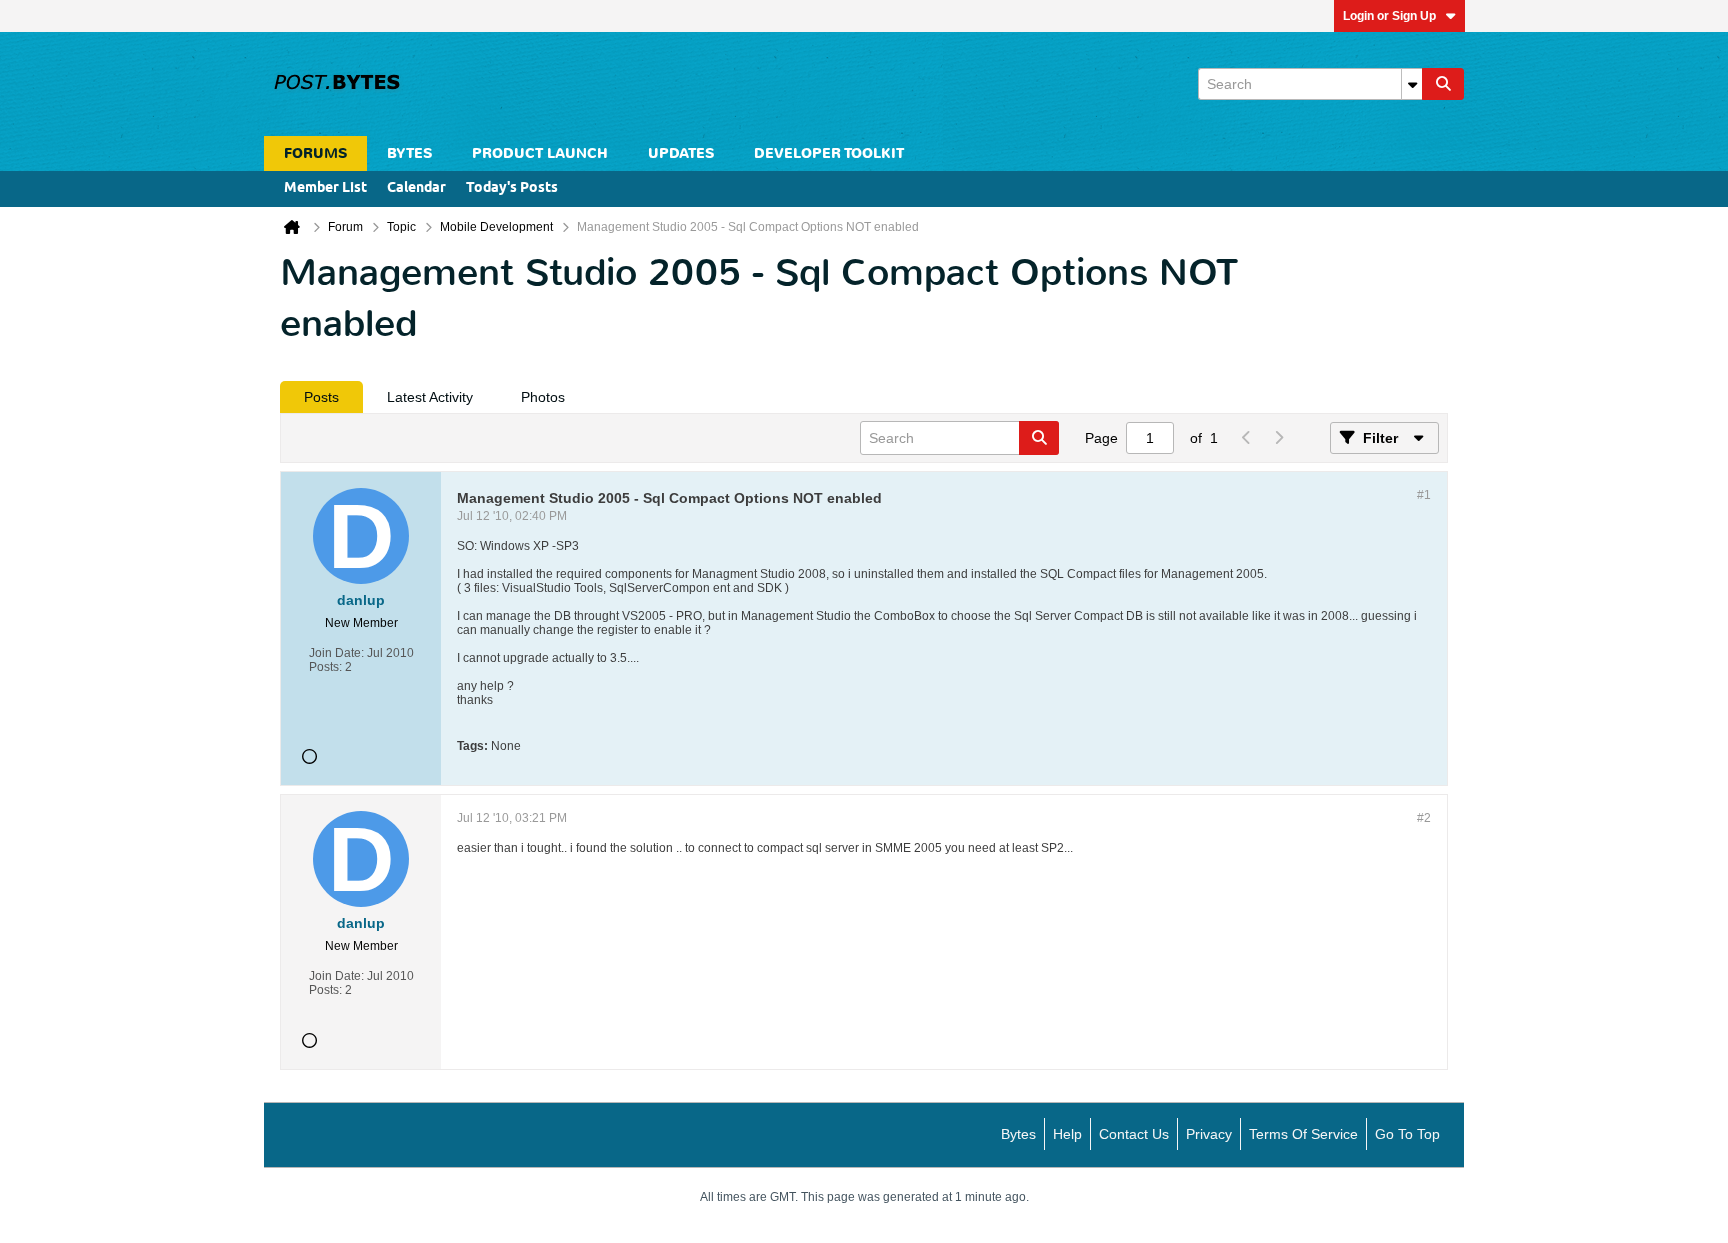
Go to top (1407, 1134)
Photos (543, 397)
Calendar (416, 188)
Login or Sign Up (1389, 16)
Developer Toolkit (829, 153)
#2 (1424, 818)
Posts (321, 397)
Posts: (325, 667)
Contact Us (1134, 1134)
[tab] (321, 397)
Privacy (1209, 1134)
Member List (325, 188)
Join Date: (336, 653)
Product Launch (540, 153)
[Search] (1443, 84)
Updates (681, 153)
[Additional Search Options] (1412, 84)
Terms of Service (1303, 1134)
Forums (315, 153)
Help (1067, 1134)
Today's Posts (512, 188)
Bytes (1018, 1134)
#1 (1424, 495)
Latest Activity (430, 397)
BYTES (409, 153)
